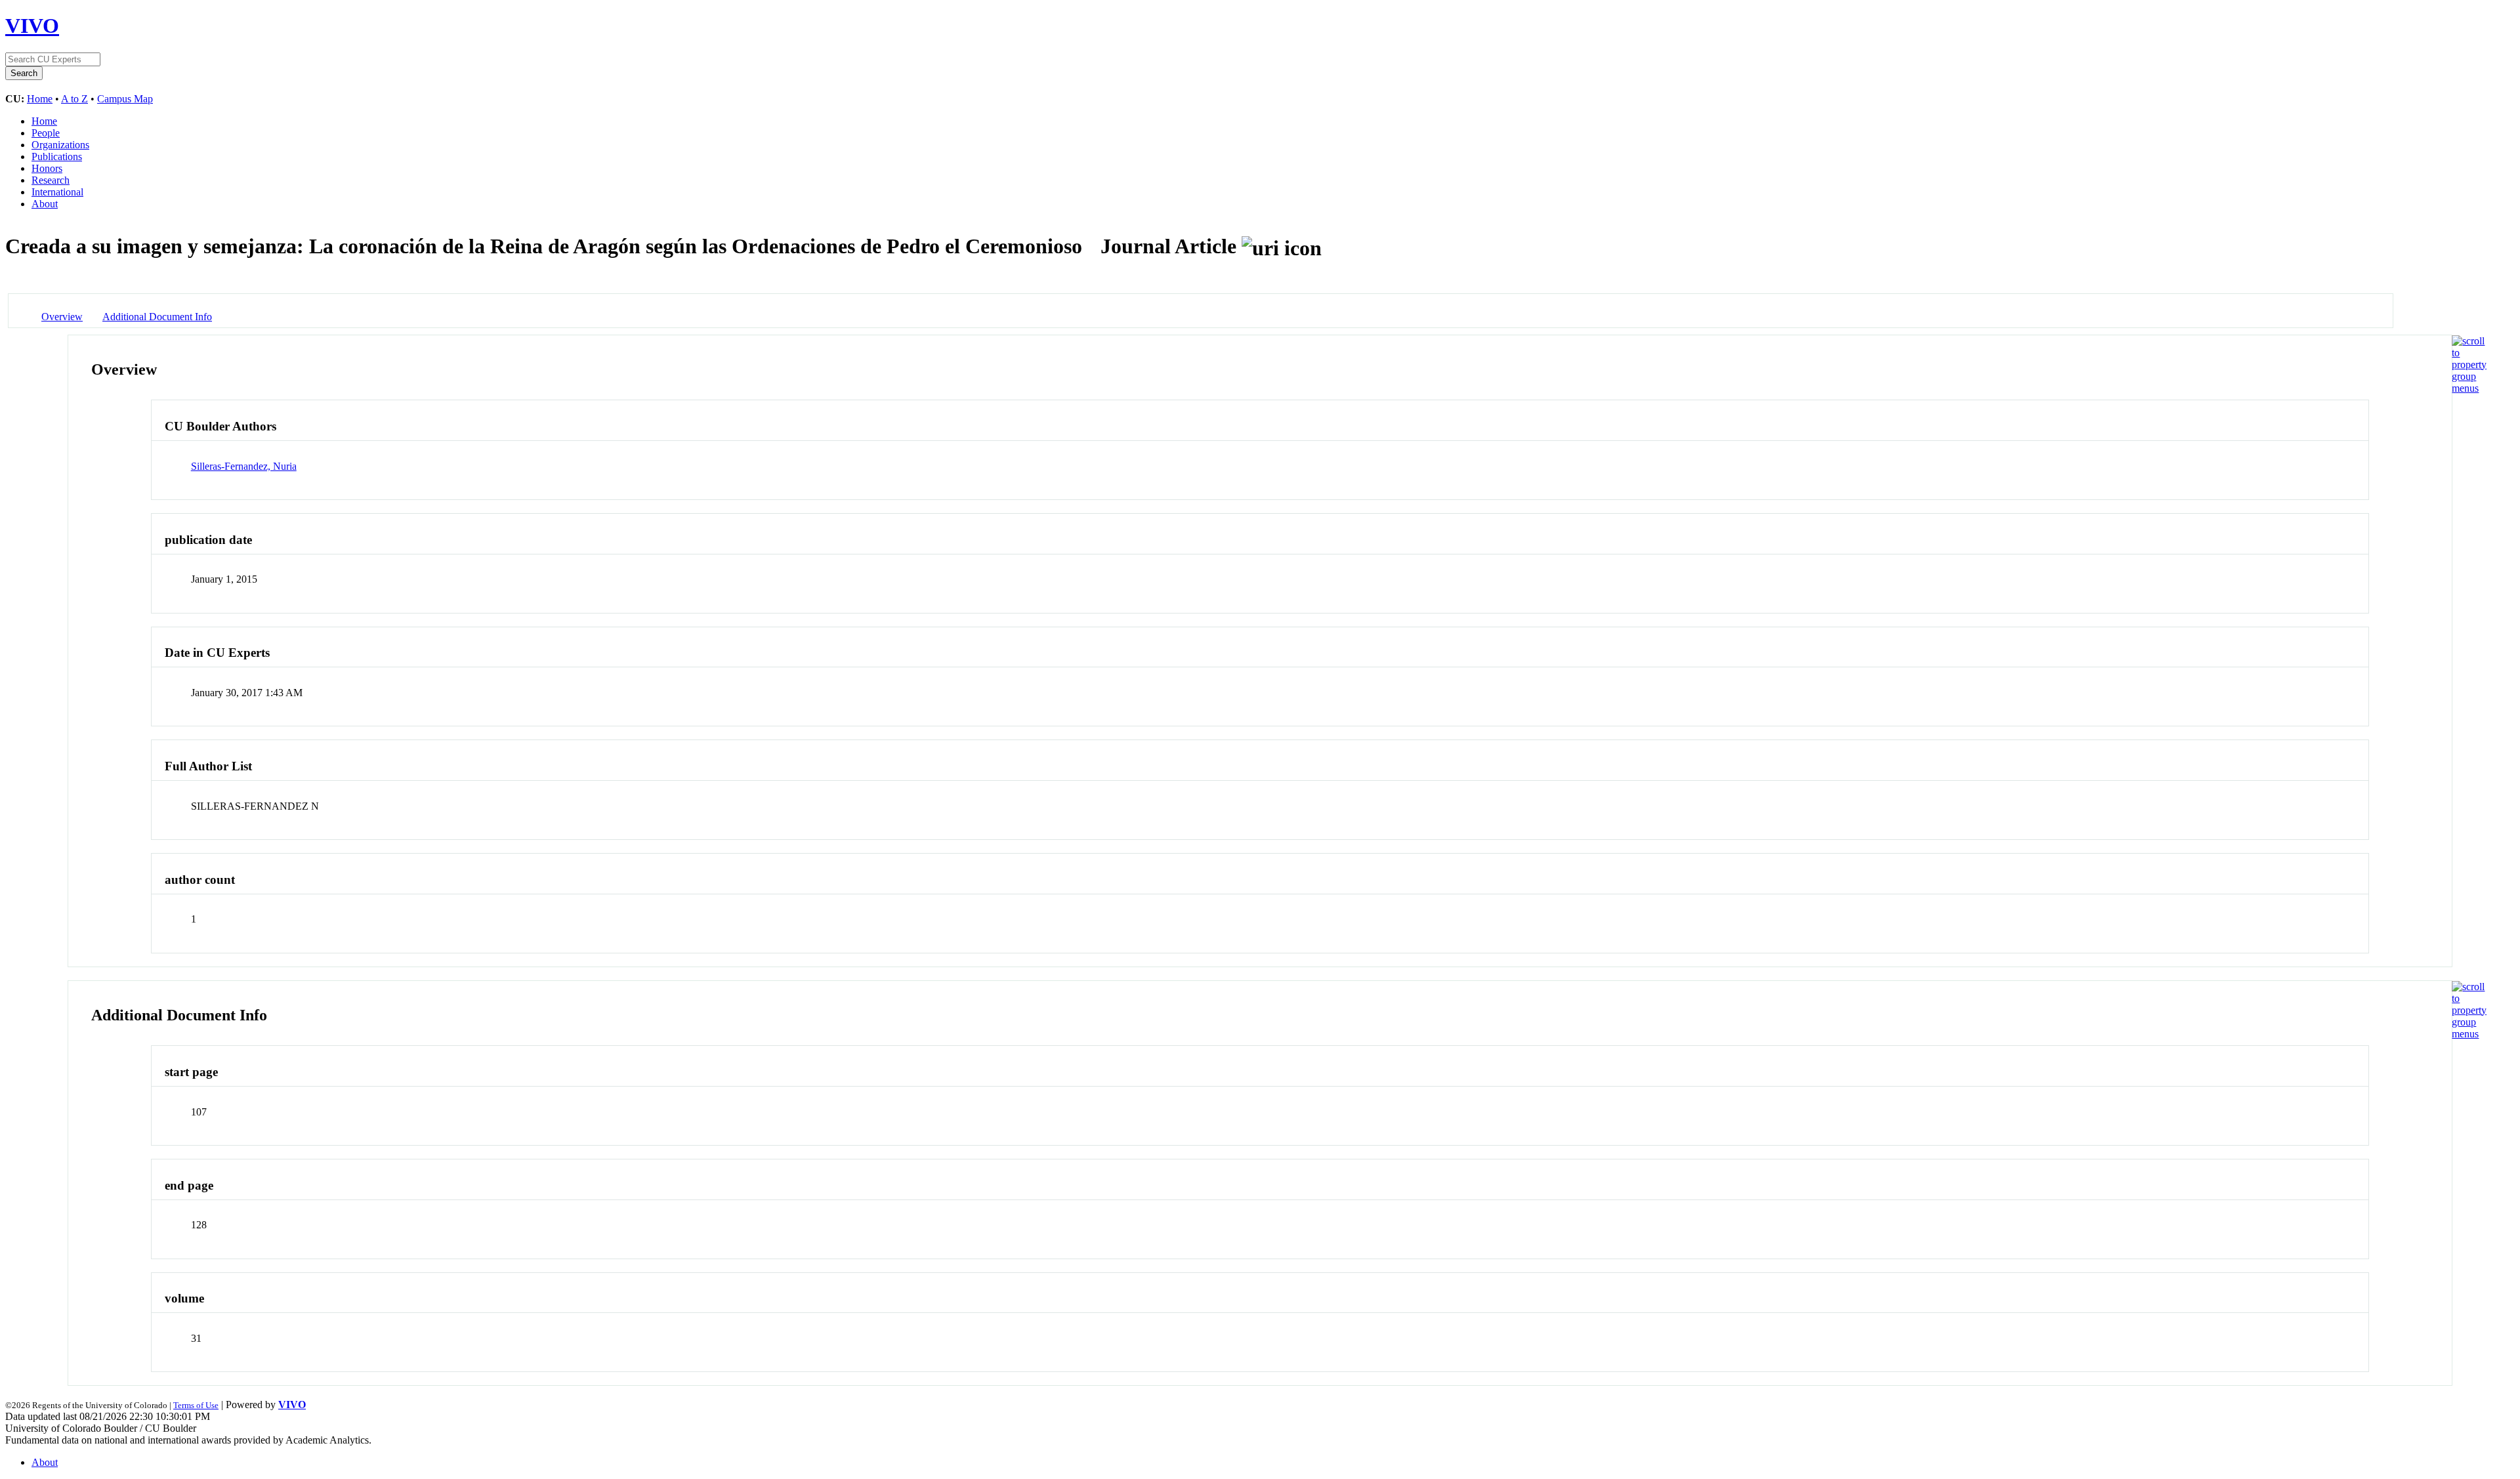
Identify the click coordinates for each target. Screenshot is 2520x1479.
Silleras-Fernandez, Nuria (244, 466)
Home (40, 99)
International (57, 192)
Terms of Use (196, 1405)
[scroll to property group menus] (2469, 388)
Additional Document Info (157, 317)
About (45, 204)
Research (51, 180)
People (46, 133)
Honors (47, 168)
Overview (62, 317)
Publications (57, 156)
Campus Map (125, 99)
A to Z (74, 99)
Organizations (60, 145)
